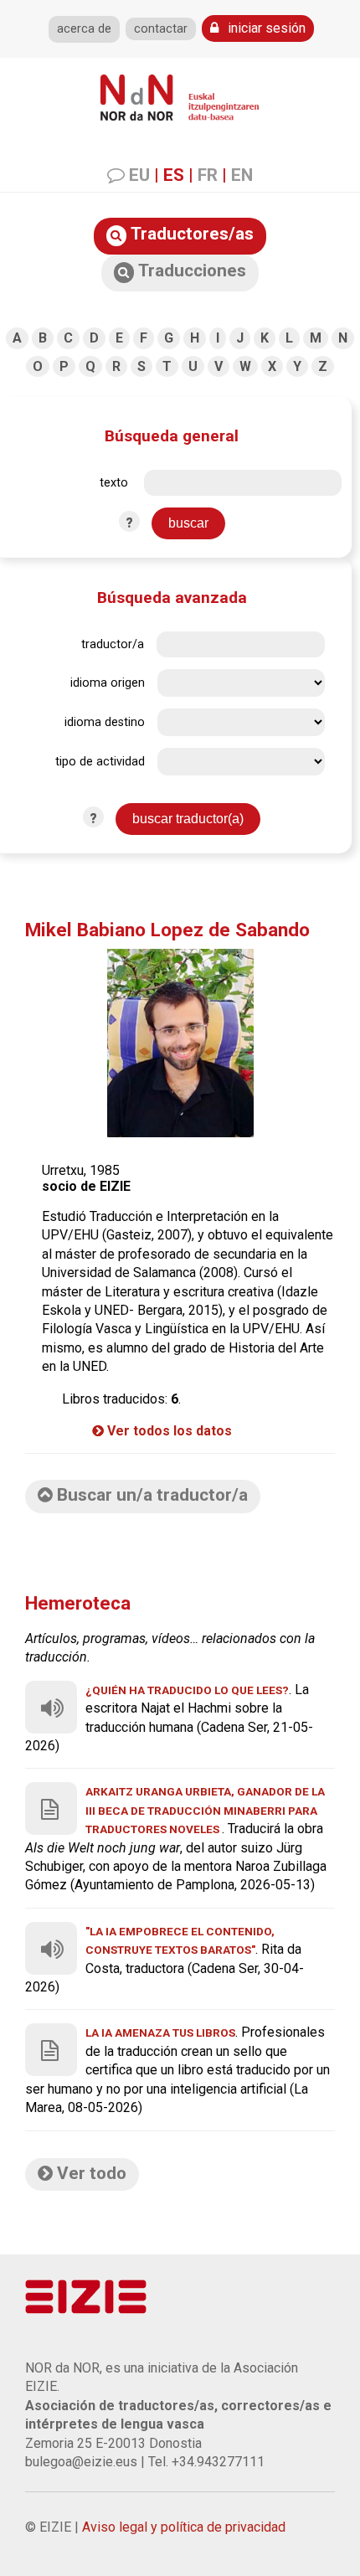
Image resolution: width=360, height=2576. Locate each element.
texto (114, 483)
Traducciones (190, 270)
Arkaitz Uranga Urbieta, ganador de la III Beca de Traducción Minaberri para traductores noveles (205, 1810)
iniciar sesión (265, 28)
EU (139, 175)
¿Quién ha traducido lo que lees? (187, 1690)
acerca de (84, 29)
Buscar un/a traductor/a (150, 1495)
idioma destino (105, 722)
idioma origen (108, 683)
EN (242, 175)
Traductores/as (190, 234)
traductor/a (113, 644)
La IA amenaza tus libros (160, 2032)
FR (208, 175)
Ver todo (90, 2173)
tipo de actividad (100, 762)
